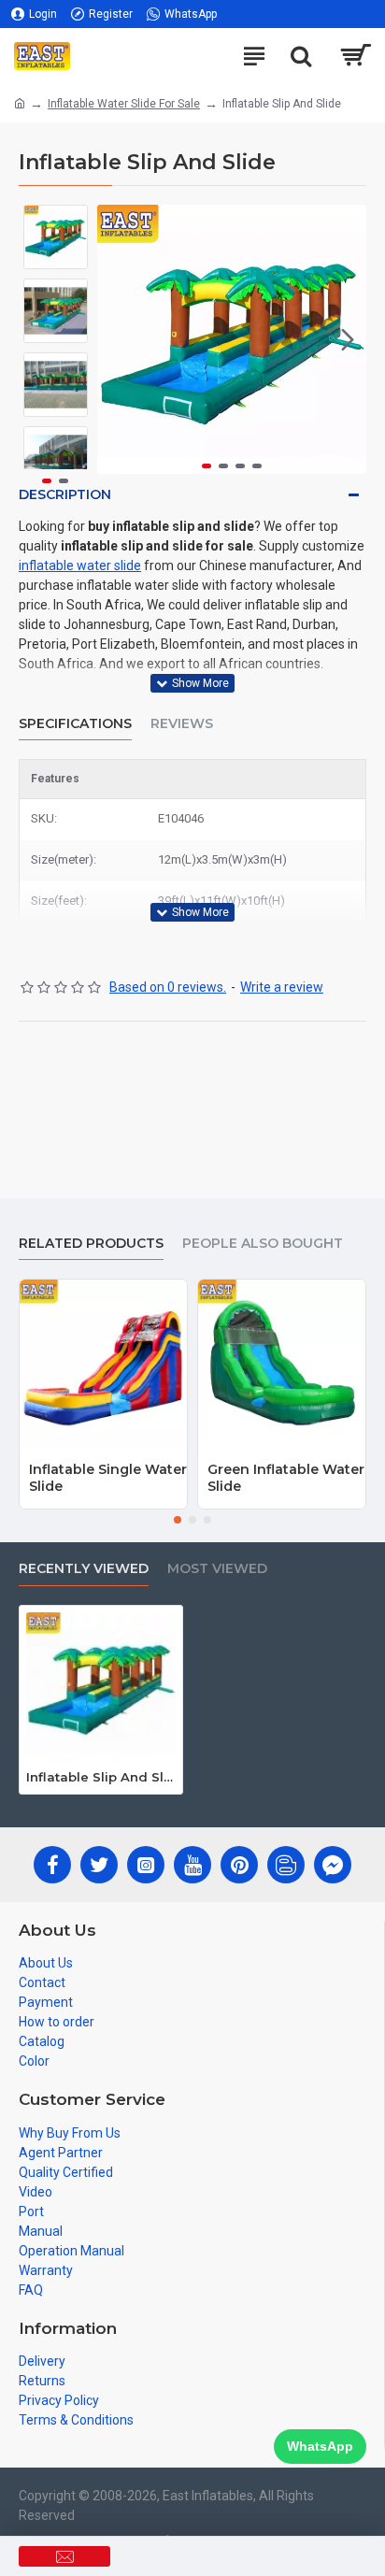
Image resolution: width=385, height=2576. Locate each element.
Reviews (182, 724)
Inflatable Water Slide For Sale (124, 104)
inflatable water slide (80, 565)
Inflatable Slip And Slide (101, 1777)
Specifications (75, 724)
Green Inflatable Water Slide (286, 1478)
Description (65, 494)
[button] (116, 339)
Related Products (91, 1244)
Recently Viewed (84, 1569)
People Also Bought (263, 1244)
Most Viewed (217, 1569)
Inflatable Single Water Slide (108, 1478)
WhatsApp (320, 2446)
